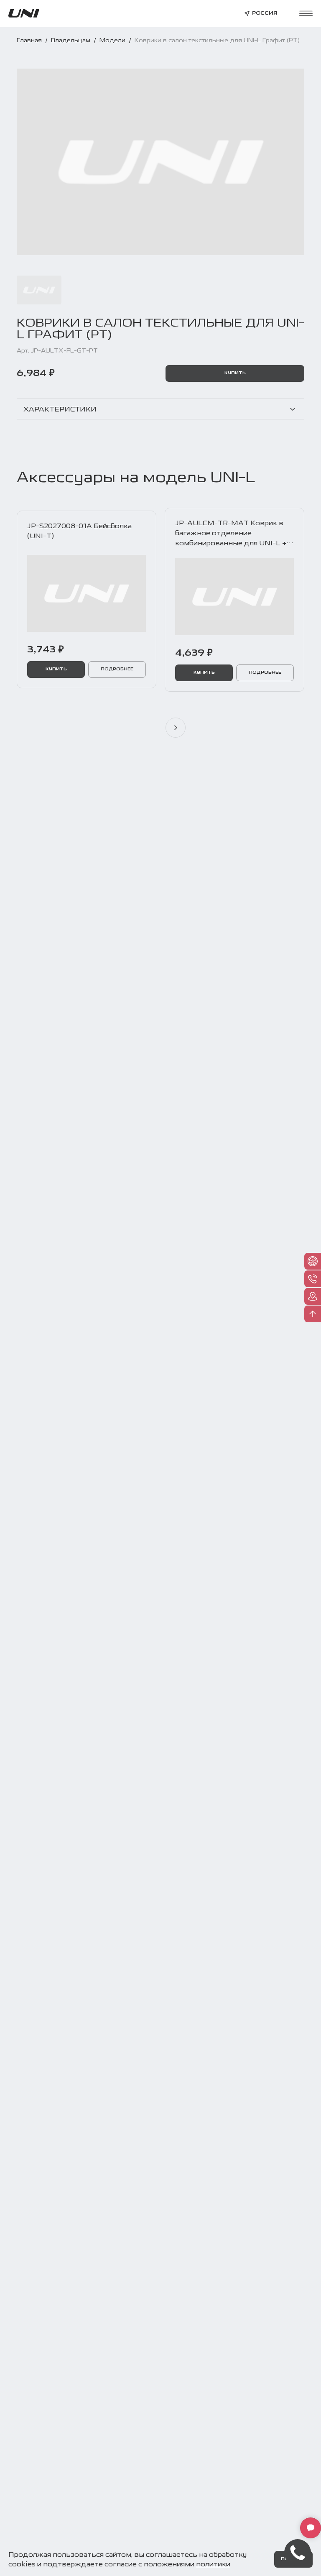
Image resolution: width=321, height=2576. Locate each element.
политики (213, 2564)
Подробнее (117, 669)
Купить (235, 373)
